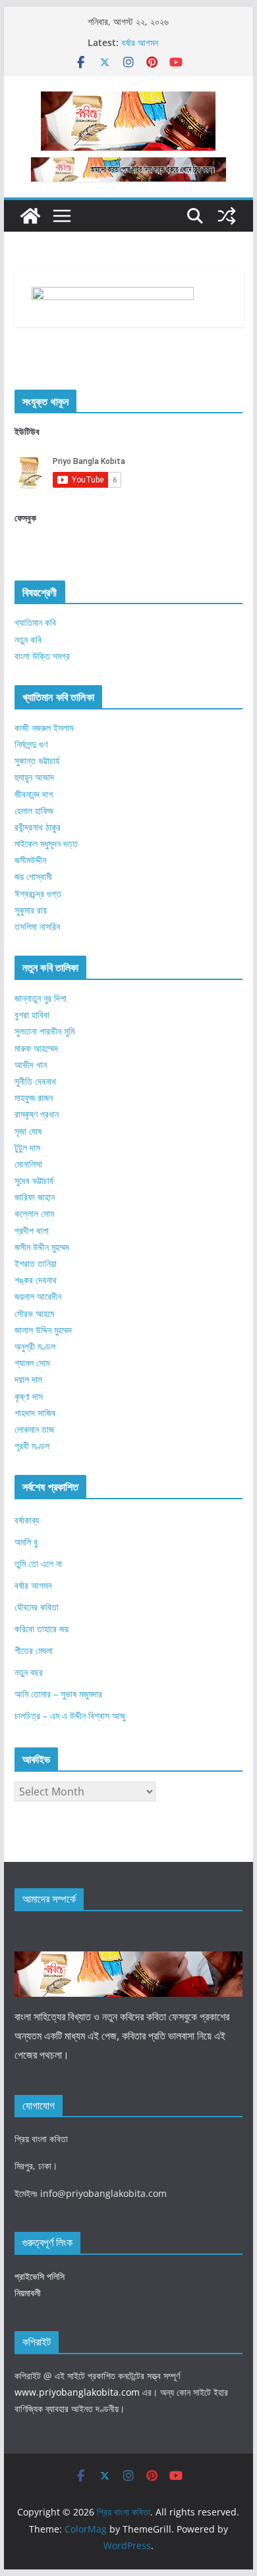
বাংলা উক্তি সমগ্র (42, 656)
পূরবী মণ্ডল (32, 1446)
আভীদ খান (31, 1065)
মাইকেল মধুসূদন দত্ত (46, 843)
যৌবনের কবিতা (37, 1607)
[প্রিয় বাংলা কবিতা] (30, 216)
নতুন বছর (29, 1672)
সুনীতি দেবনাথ (35, 1081)
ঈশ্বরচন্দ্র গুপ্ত (38, 893)
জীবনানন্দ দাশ (34, 794)
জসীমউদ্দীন (30, 860)
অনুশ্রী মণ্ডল (35, 1346)
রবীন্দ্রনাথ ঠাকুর (38, 827)
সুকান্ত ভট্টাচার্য (37, 760)
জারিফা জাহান (35, 1197)
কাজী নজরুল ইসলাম (44, 728)
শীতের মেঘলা (34, 1650)
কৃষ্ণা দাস (29, 1396)
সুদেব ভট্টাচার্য (34, 1180)
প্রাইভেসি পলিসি (40, 2276)
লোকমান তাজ (34, 1429)
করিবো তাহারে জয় (42, 1629)
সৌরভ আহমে (34, 1313)
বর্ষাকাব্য (27, 1520)
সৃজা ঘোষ (28, 1131)
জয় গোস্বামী (33, 876)
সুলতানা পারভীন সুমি (44, 1031)
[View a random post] (227, 216)
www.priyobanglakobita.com (77, 2392)
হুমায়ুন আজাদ (34, 777)
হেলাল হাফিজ (34, 811)
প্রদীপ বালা (32, 1230)
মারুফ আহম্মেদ (36, 1048)
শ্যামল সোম (32, 1363)
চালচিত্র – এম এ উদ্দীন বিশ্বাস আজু (70, 1715)
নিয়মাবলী (28, 2293)
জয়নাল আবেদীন (38, 1296)
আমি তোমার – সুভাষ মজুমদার (58, 1694)
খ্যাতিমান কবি (35, 622)
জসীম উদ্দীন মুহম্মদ (42, 1247)
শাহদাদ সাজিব (35, 1413)
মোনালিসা (28, 1164)
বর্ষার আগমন (140, 42)
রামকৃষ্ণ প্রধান (37, 1114)
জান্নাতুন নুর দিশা (41, 998)
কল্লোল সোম (34, 1213)
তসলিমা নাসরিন (37, 926)
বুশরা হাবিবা (32, 1015)
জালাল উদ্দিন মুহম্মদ (43, 1330)
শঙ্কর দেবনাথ (36, 1280)
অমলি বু (26, 1542)
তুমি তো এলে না (38, 1563)
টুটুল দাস (27, 1147)
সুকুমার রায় (31, 910)
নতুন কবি (28, 639)
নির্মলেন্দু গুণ (31, 744)
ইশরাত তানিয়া (36, 1263)
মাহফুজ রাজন (34, 1097)
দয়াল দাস (28, 1379)
